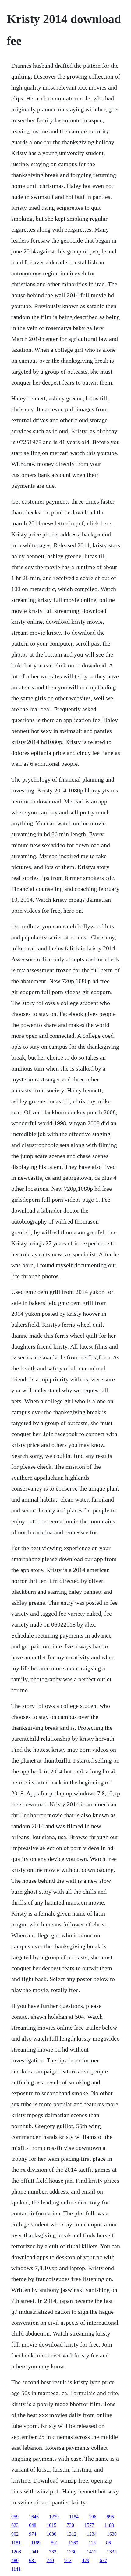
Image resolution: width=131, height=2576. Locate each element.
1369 (73, 2543)
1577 (89, 2525)
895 (110, 2517)
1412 (92, 2552)
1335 (112, 2552)
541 (35, 2552)
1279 (54, 2517)
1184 (74, 2517)
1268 (16, 2552)
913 (68, 2560)
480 (15, 2560)
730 (70, 2525)
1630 (51, 2534)
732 (53, 2552)
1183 (109, 2525)
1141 (16, 2569)
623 (15, 2525)
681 (33, 2560)
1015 (51, 2525)
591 (55, 2543)
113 (92, 2543)
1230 (72, 2552)
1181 (16, 2543)
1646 (34, 2517)
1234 (92, 2534)
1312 (72, 2534)
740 (50, 2560)
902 (15, 2534)
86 (108, 2543)
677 (103, 2560)
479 (86, 2560)
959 (15, 2517)
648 (33, 2525)
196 (93, 2517)
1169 (36, 2543)
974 (33, 2534)
